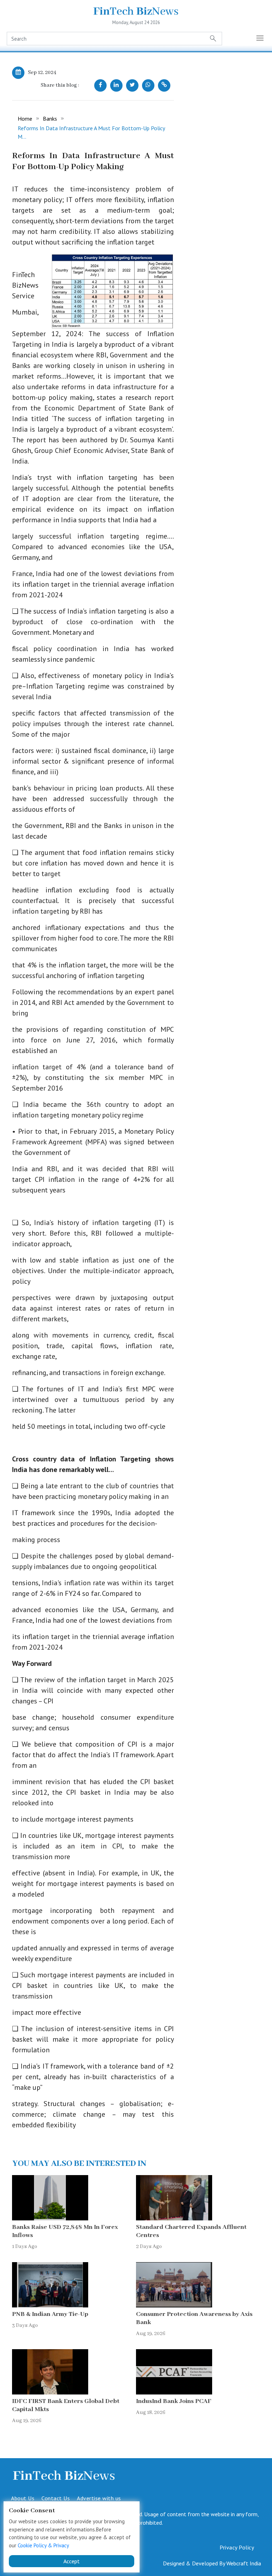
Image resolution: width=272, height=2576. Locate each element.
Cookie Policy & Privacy (43, 2545)
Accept (72, 2561)
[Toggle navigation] (260, 39)
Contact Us (56, 2498)
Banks (50, 119)
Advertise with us (99, 2498)
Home (25, 119)
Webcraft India (244, 2563)
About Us (23, 2498)
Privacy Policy (237, 2547)
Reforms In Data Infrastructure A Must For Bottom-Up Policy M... (91, 132)
